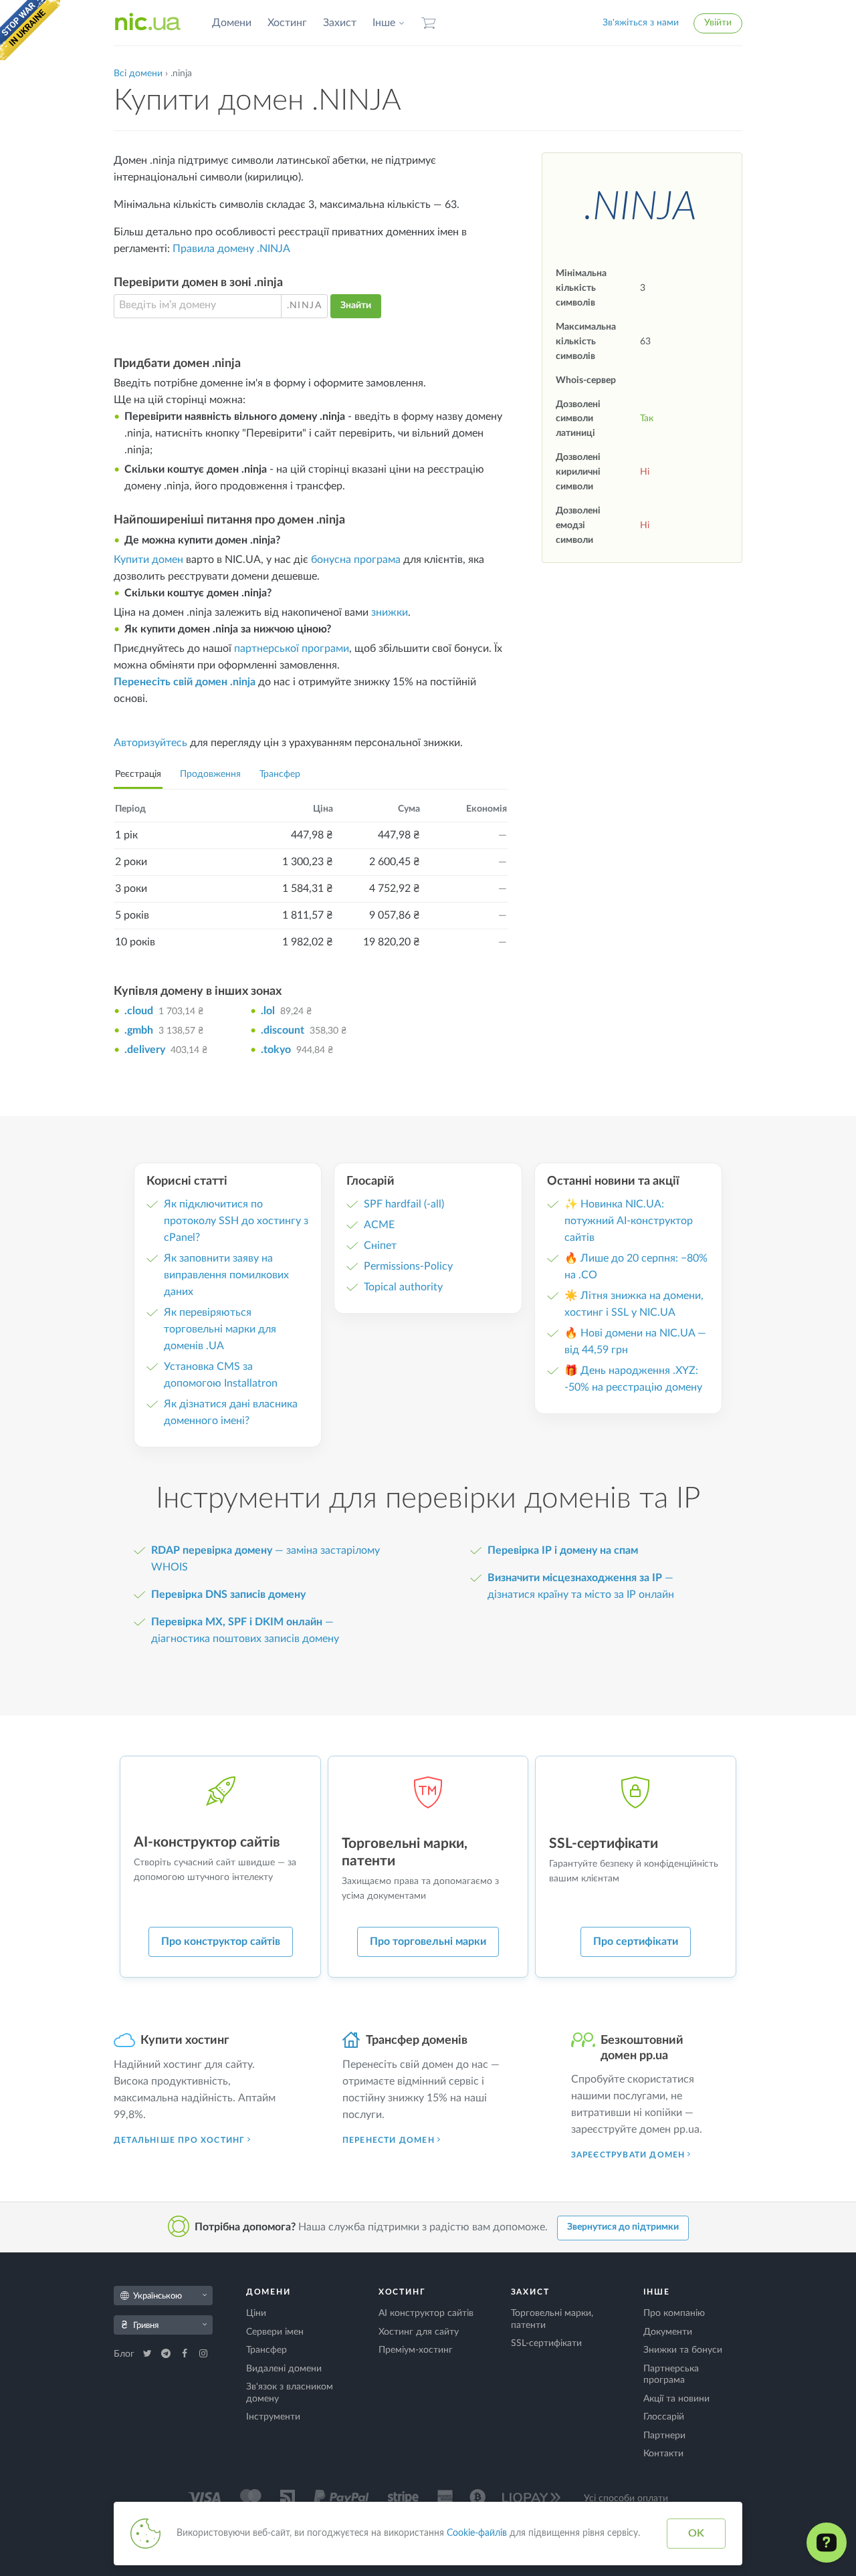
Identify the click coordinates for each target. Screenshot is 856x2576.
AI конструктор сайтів (426, 2313)
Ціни (256, 2313)
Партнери (664, 2436)
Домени (232, 23)
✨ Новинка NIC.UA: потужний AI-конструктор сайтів (629, 1221)
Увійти (718, 23)
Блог (125, 2354)
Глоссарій (664, 2417)
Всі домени (138, 74)
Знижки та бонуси (683, 2350)
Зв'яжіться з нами (641, 23)
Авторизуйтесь (150, 743)
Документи (668, 2332)
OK (696, 2533)
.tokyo (276, 1050)
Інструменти (273, 2417)
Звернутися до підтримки (623, 2227)
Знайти (356, 306)
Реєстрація (138, 774)
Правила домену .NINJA (231, 249)
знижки (390, 612)
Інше (384, 23)
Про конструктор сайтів (221, 1942)
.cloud (139, 1011)
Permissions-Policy (408, 1266)
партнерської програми (292, 649)
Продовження (210, 774)
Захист (340, 23)
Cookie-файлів (477, 2533)
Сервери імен (275, 2332)
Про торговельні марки (428, 1942)
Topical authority (403, 1287)
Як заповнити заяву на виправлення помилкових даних (226, 1275)
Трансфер (280, 774)
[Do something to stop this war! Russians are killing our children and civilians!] (30, 30)
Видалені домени (284, 2369)
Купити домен (148, 560)
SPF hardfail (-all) (404, 1204)
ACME (379, 1225)
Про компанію (674, 2313)
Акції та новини (676, 2399)
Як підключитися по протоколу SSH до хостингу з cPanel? (236, 1221)
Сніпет (380, 1246)
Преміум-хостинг (416, 2350)
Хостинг (287, 23)
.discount (283, 1030)
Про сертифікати (636, 1942)
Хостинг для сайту (419, 2332)
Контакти (663, 2454)
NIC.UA (148, 23)
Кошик (429, 23)
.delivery (145, 1050)
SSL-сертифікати (546, 2343)
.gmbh (139, 1030)
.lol (268, 1011)
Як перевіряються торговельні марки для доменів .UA (220, 1329)
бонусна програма (356, 560)
